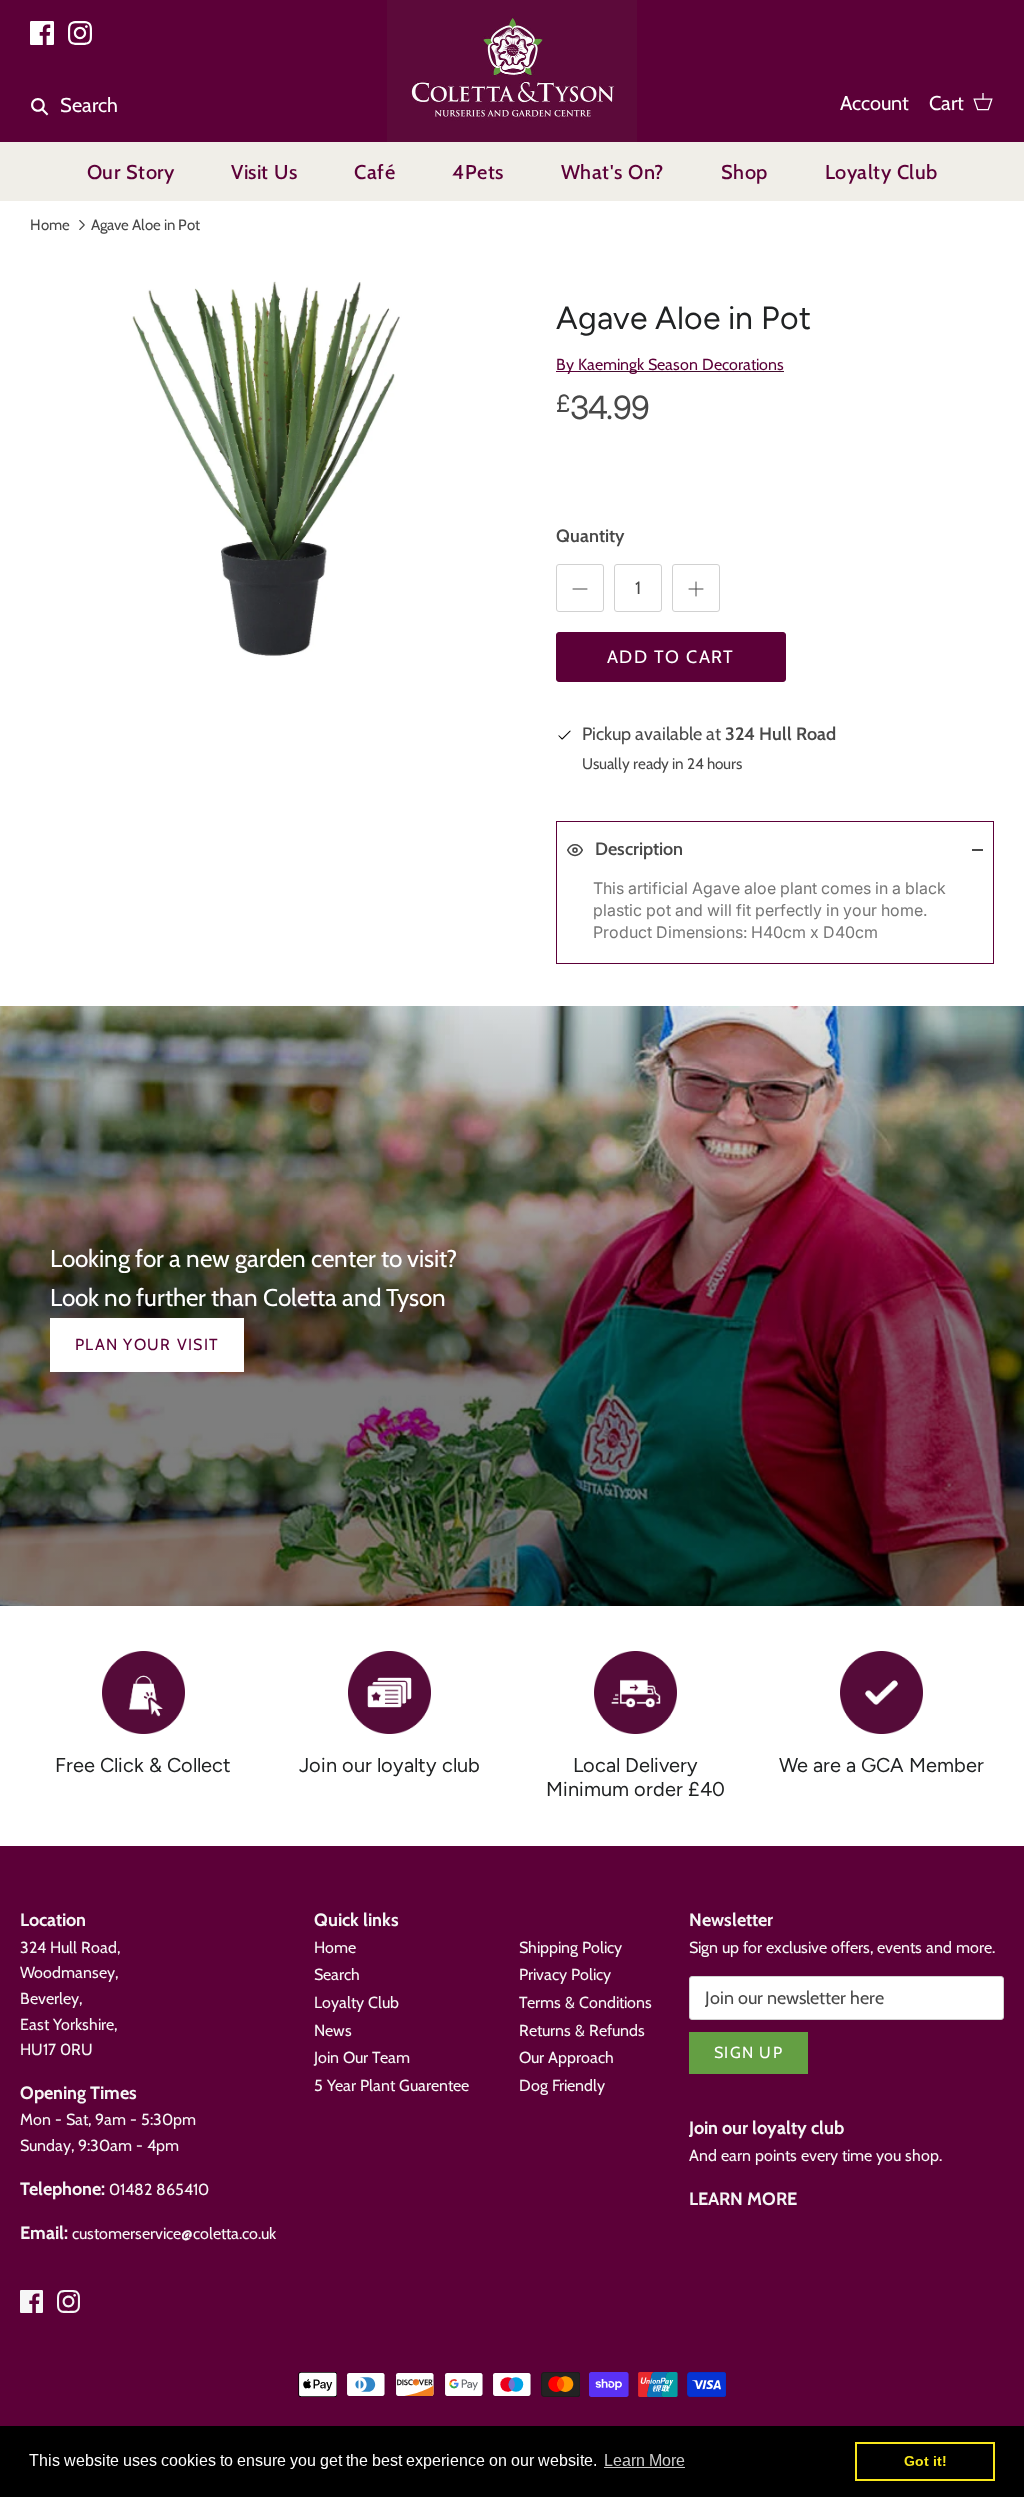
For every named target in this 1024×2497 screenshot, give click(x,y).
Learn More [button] (644, 2460)
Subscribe (764, 2328)
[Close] (959, 2068)
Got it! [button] (925, 2461)
